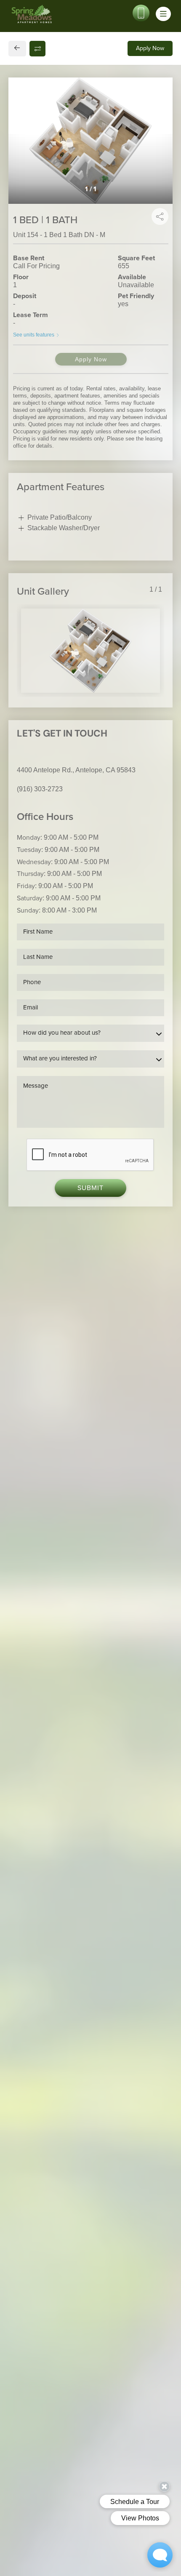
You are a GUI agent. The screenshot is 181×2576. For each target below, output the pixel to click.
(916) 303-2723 (40, 789)
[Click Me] (141, 13)
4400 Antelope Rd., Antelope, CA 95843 (76, 770)
